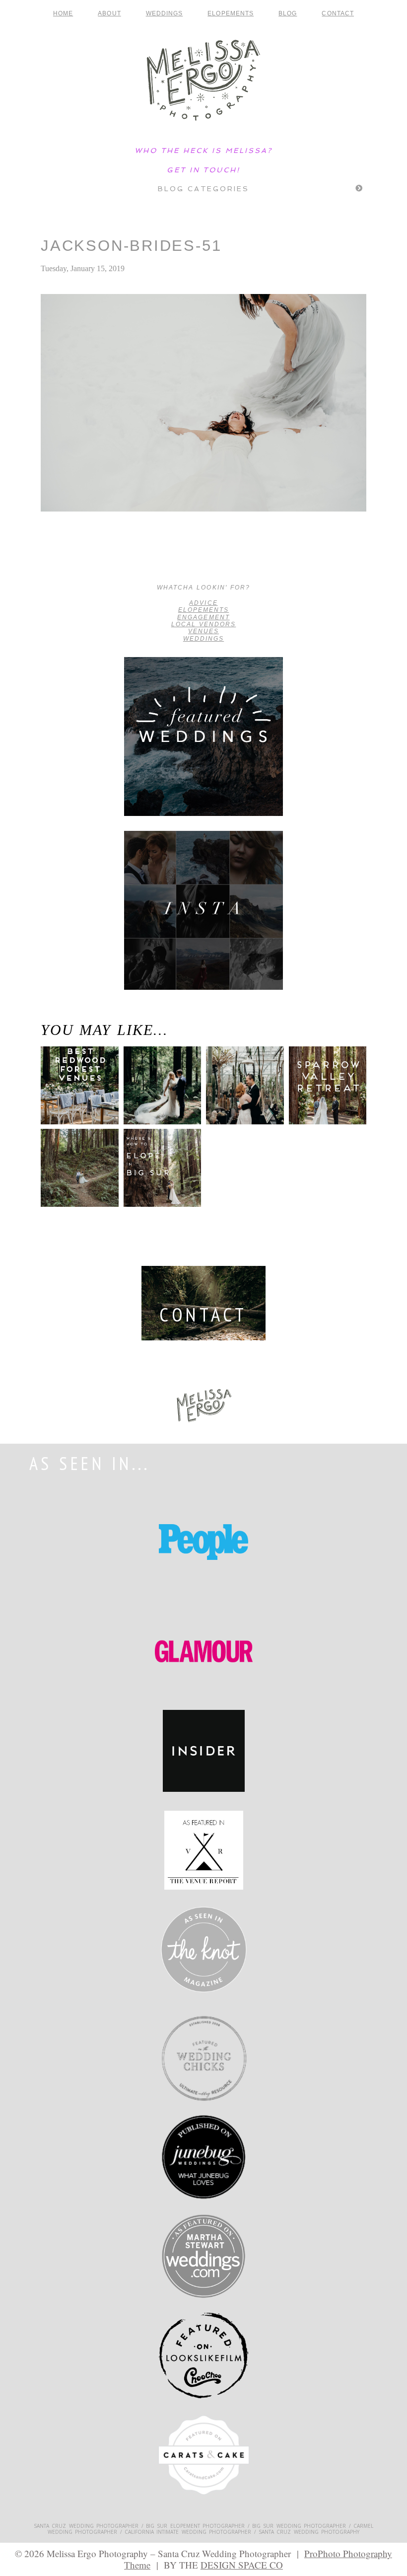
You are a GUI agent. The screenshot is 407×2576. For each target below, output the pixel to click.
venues (203, 631)
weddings (203, 639)
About (109, 13)
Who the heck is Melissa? (203, 150)
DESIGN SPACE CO (242, 2565)
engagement (203, 617)
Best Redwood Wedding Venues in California (74, 1097)
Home (63, 13)
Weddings (165, 13)
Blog (288, 13)
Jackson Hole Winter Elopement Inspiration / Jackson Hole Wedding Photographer (76, 558)
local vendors (204, 624)
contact (338, 13)
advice (203, 603)
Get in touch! (203, 170)
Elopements (231, 13)
